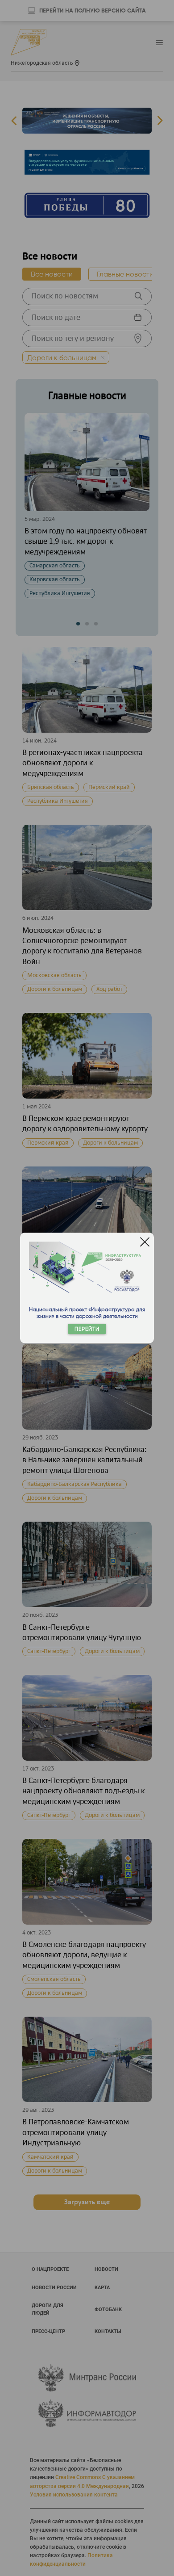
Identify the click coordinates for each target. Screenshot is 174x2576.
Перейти (87, 1329)
